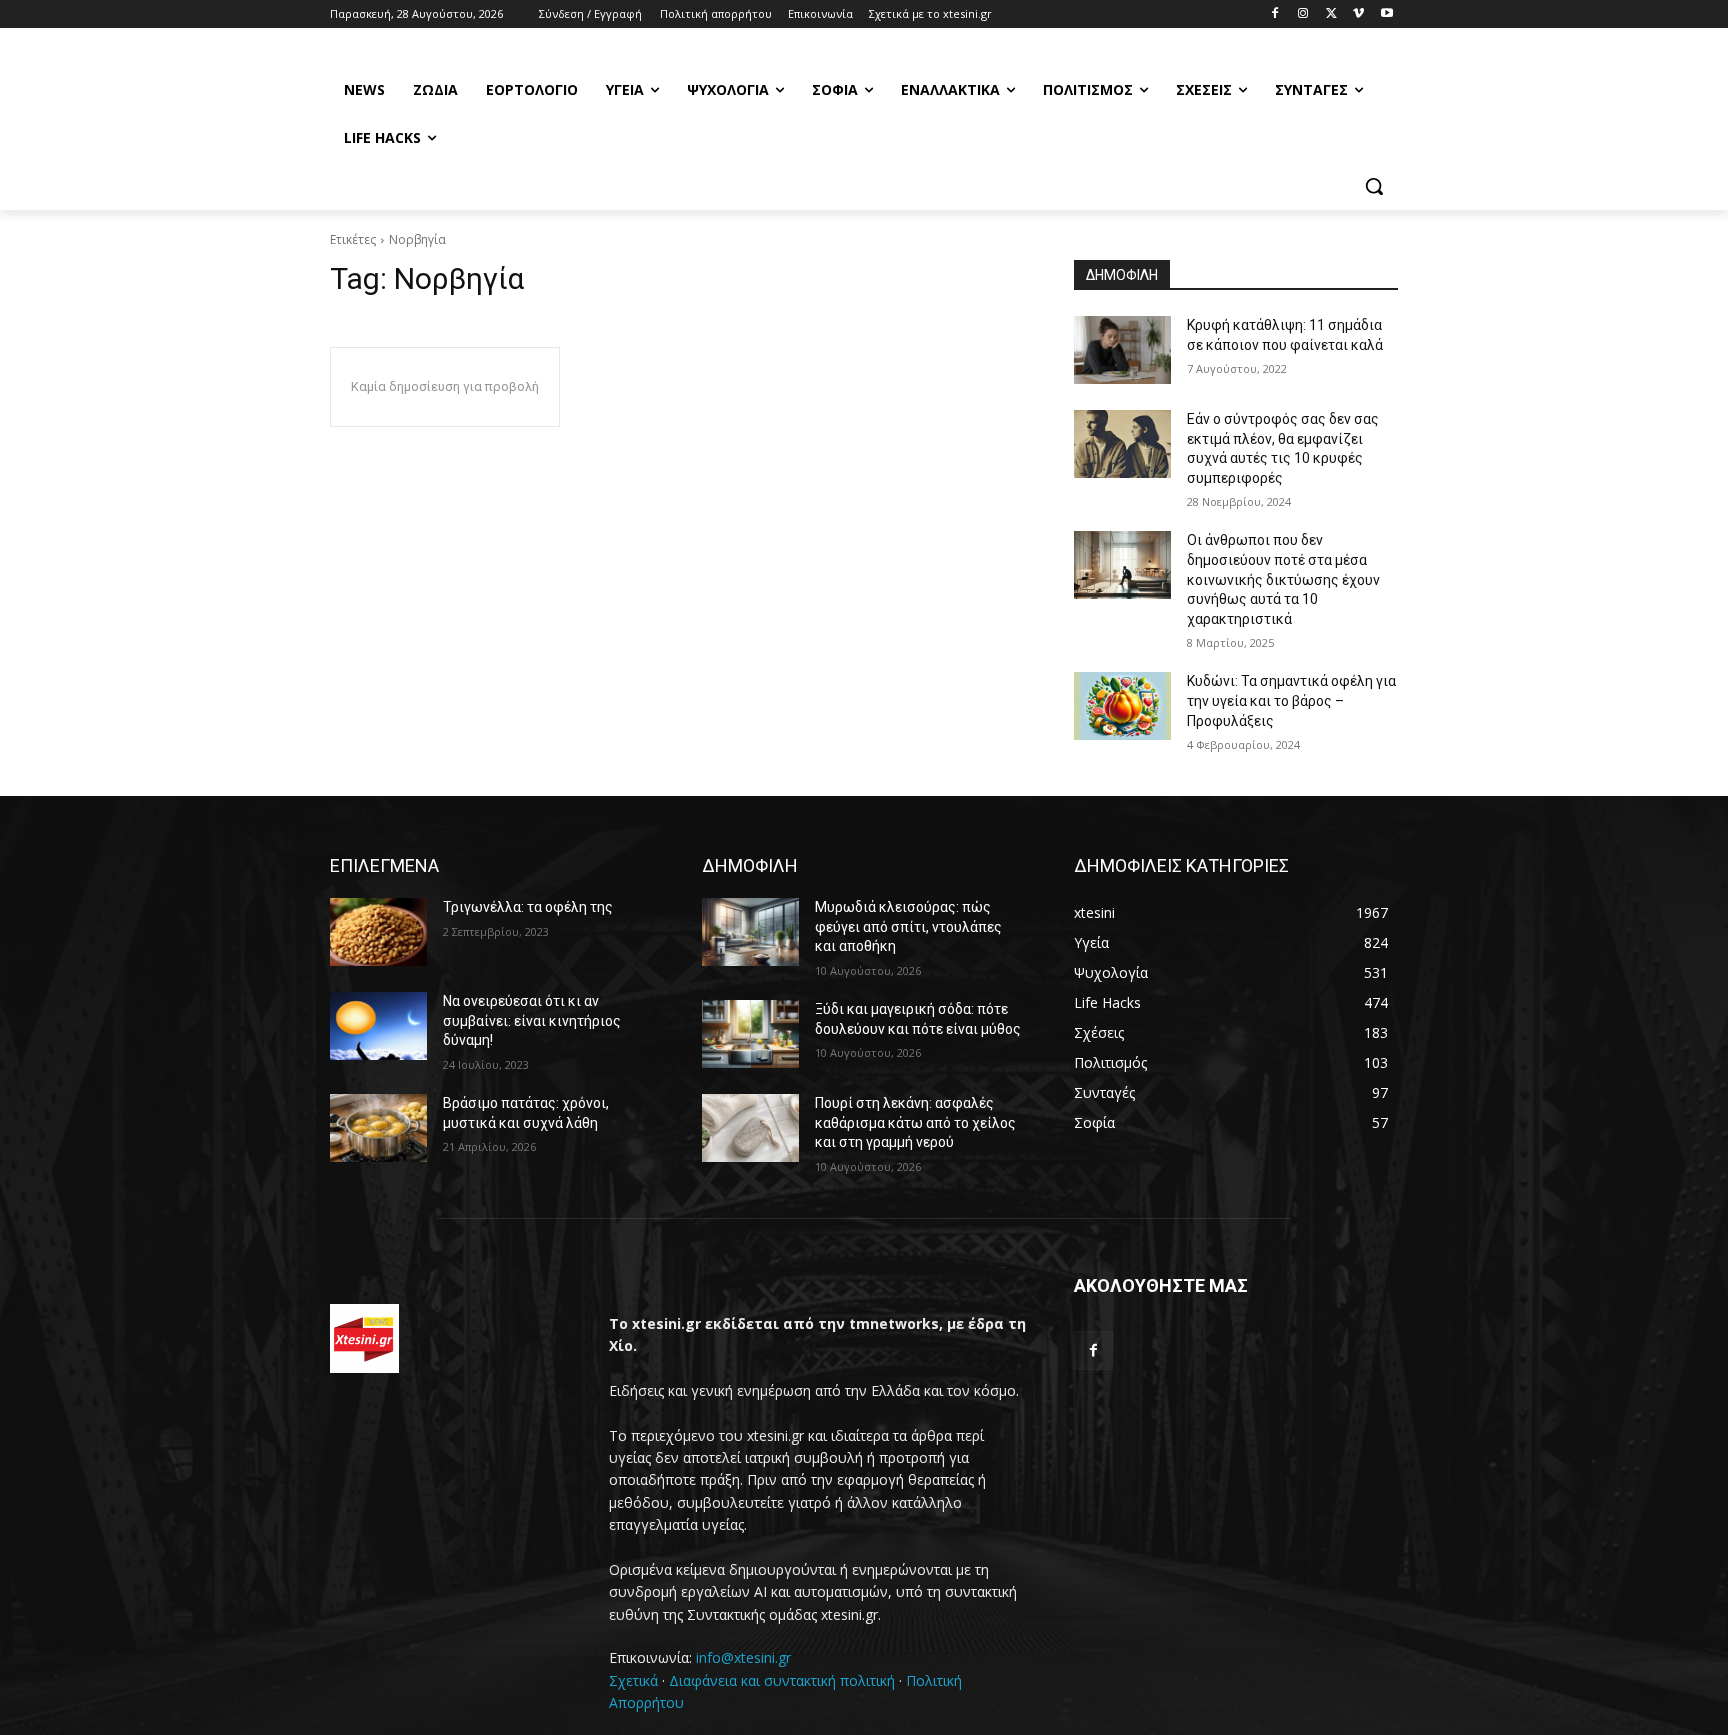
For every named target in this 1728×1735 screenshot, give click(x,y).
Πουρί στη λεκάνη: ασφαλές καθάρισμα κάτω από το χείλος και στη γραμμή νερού (915, 1122)
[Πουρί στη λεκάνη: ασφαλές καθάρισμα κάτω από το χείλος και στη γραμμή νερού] (750, 1128)
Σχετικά (633, 1680)
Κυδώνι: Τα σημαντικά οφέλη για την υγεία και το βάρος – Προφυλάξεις (1291, 700)
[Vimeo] (1358, 14)
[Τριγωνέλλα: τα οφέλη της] (378, 932)
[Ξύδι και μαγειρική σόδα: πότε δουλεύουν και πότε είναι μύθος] (750, 1034)
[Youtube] (1386, 14)
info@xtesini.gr (743, 1657)
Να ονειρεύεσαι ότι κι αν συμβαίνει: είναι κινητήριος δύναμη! (532, 1020)
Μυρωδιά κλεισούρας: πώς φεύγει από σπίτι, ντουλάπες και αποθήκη (908, 926)
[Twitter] (1331, 14)
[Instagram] (1303, 14)
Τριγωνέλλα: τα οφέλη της (528, 907)
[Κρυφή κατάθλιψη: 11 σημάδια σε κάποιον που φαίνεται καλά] (1122, 350)
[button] (1374, 186)
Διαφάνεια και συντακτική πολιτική (782, 1680)
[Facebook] (1275, 14)
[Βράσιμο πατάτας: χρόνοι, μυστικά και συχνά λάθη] (378, 1128)
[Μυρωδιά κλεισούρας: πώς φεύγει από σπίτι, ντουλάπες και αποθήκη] (750, 932)
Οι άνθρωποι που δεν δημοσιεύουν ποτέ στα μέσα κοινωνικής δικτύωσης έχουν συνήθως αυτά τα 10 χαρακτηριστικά (1283, 579)
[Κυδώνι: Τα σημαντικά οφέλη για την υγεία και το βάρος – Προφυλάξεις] (1122, 706)
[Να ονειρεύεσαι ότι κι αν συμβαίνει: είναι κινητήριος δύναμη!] (378, 1026)
